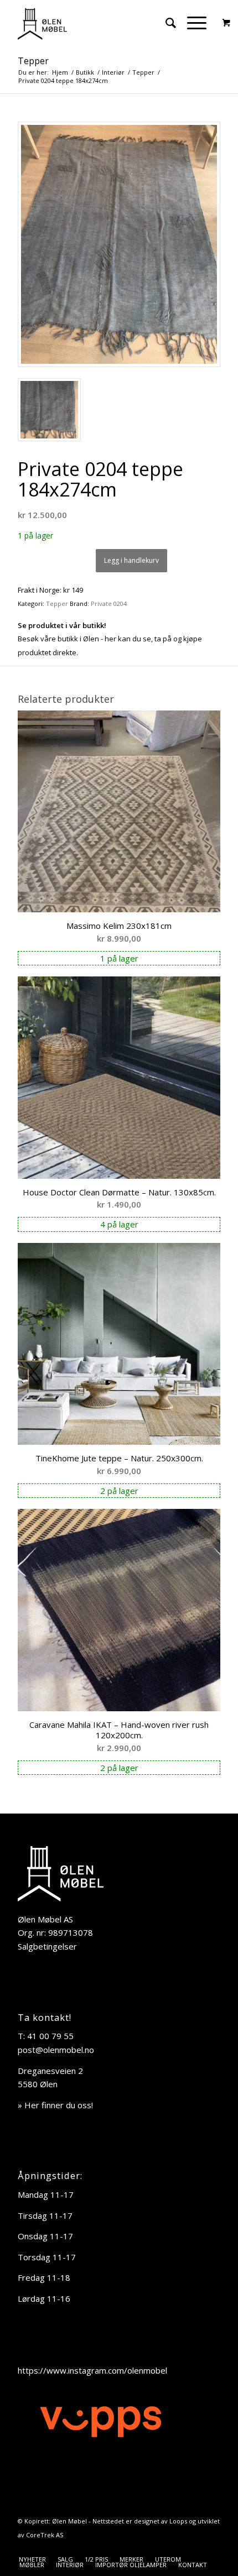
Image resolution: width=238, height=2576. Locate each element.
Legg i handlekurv (131, 560)
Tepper (33, 61)
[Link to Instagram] (212, 2548)
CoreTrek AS (45, 2535)
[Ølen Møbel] (99, 23)
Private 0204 (109, 603)
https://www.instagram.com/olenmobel (92, 2370)
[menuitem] (165, 23)
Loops (178, 2521)
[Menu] (191, 23)
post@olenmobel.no (56, 2050)
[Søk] (165, 23)
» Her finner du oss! (55, 2105)
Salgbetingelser (47, 1946)
